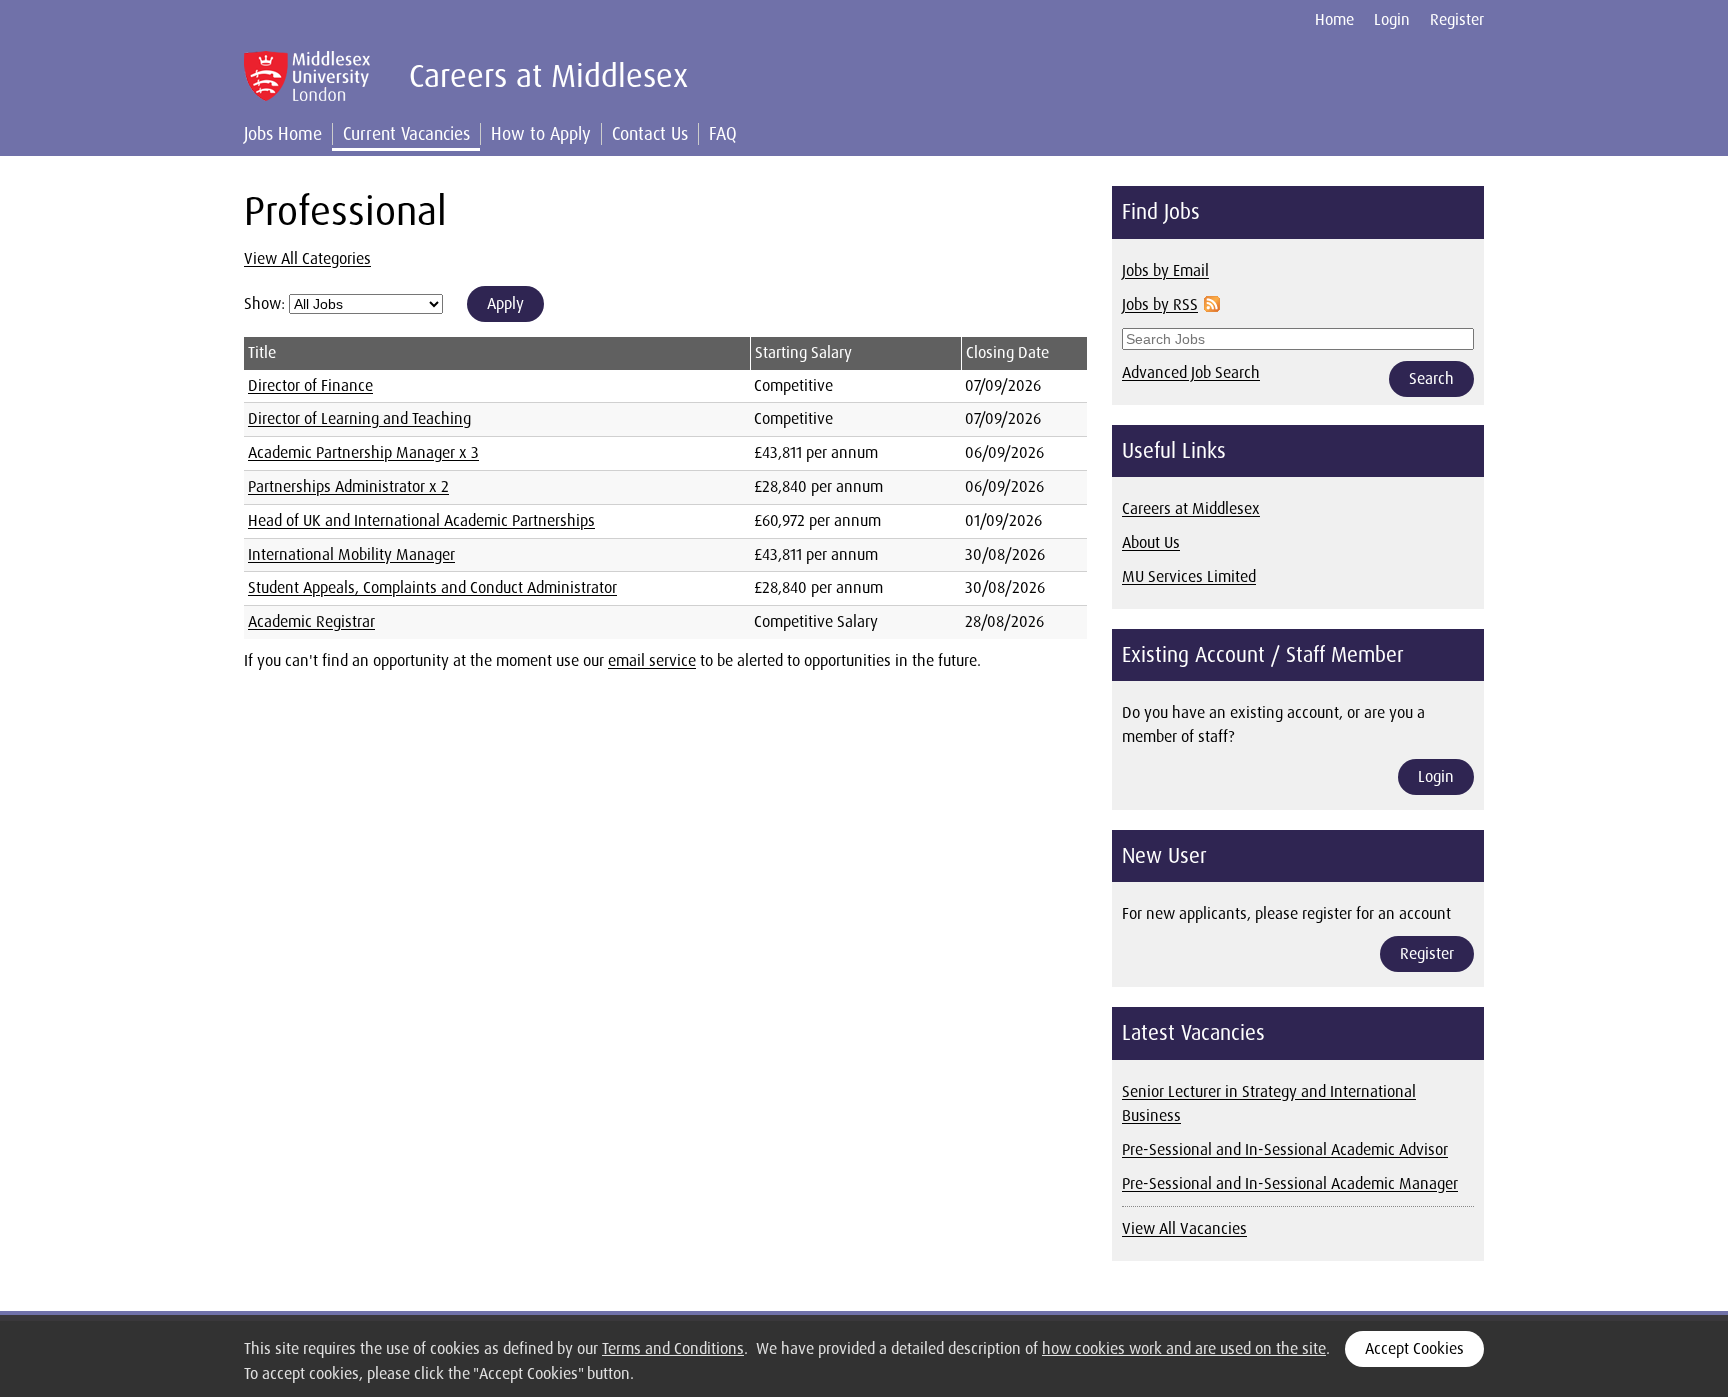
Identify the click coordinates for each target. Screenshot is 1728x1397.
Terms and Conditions (673, 1348)
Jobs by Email (1165, 270)
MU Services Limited (1189, 576)
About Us (1151, 542)
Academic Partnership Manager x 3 (363, 452)
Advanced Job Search (1191, 372)
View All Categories (307, 258)
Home (1334, 19)
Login (1392, 19)
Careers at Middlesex (1191, 508)
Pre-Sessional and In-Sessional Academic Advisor (1285, 1149)
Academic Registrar (311, 621)
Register (1457, 19)
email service (652, 660)
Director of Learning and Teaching (359, 418)
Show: (266, 303)
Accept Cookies (1414, 1348)
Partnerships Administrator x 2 (348, 486)
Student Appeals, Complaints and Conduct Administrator (432, 587)
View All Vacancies (1184, 1228)
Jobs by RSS (1160, 304)
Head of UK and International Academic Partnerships (421, 520)
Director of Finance (310, 385)
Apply (505, 303)
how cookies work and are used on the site (1184, 1348)
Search (1431, 378)
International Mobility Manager (351, 554)
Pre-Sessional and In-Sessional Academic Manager (1290, 1183)
